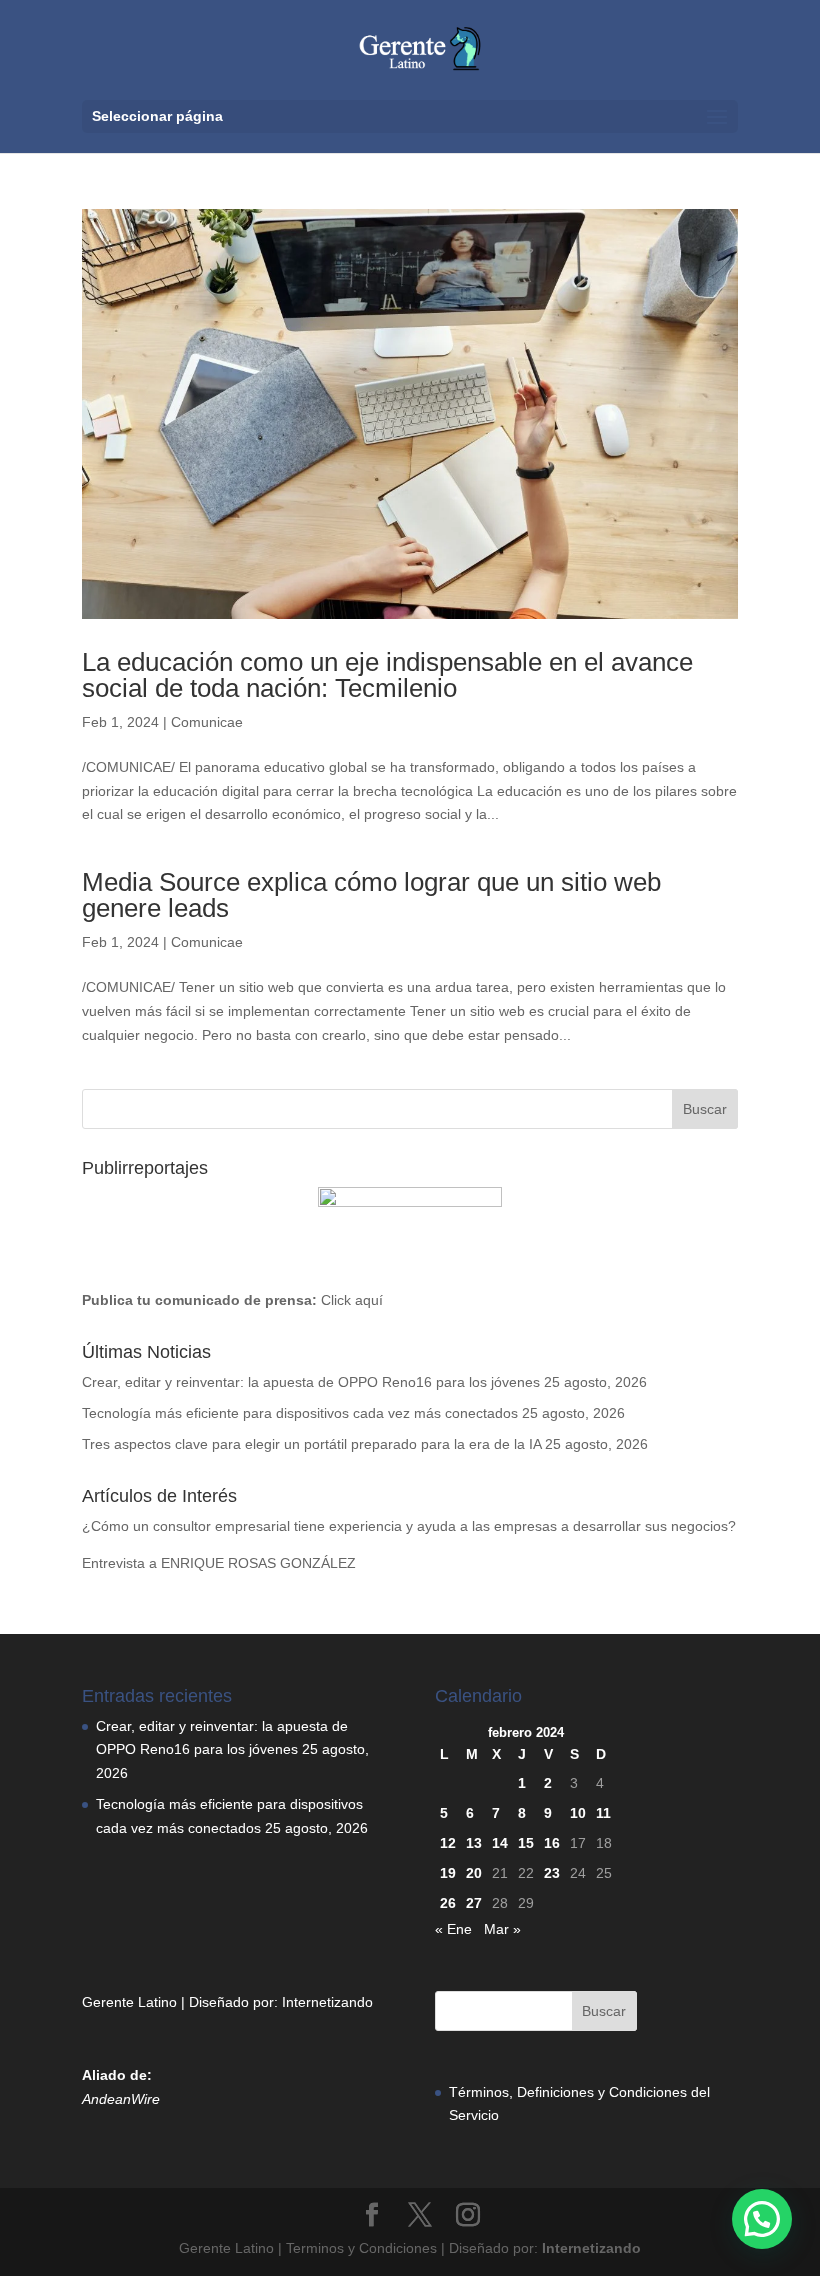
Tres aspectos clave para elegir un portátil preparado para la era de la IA (311, 1444)
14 (500, 1843)
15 (526, 1843)
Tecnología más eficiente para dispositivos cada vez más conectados (300, 1413)
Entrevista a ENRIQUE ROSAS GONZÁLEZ (219, 1563)
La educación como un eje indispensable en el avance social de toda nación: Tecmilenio (387, 675)
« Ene (453, 1929)
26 (448, 1903)
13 (474, 1843)
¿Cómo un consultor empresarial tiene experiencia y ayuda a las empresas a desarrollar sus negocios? (409, 1526)
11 (603, 1813)
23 (552, 1873)
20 (474, 1873)
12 (448, 1843)
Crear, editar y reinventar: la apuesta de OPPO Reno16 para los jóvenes (311, 1382)
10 (578, 1813)
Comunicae (207, 722)
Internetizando (327, 2002)
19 (448, 1873)
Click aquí (352, 1300)
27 (474, 1903)
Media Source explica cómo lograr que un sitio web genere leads (371, 895)
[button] (762, 2219)
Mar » (502, 1929)
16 (552, 1843)
